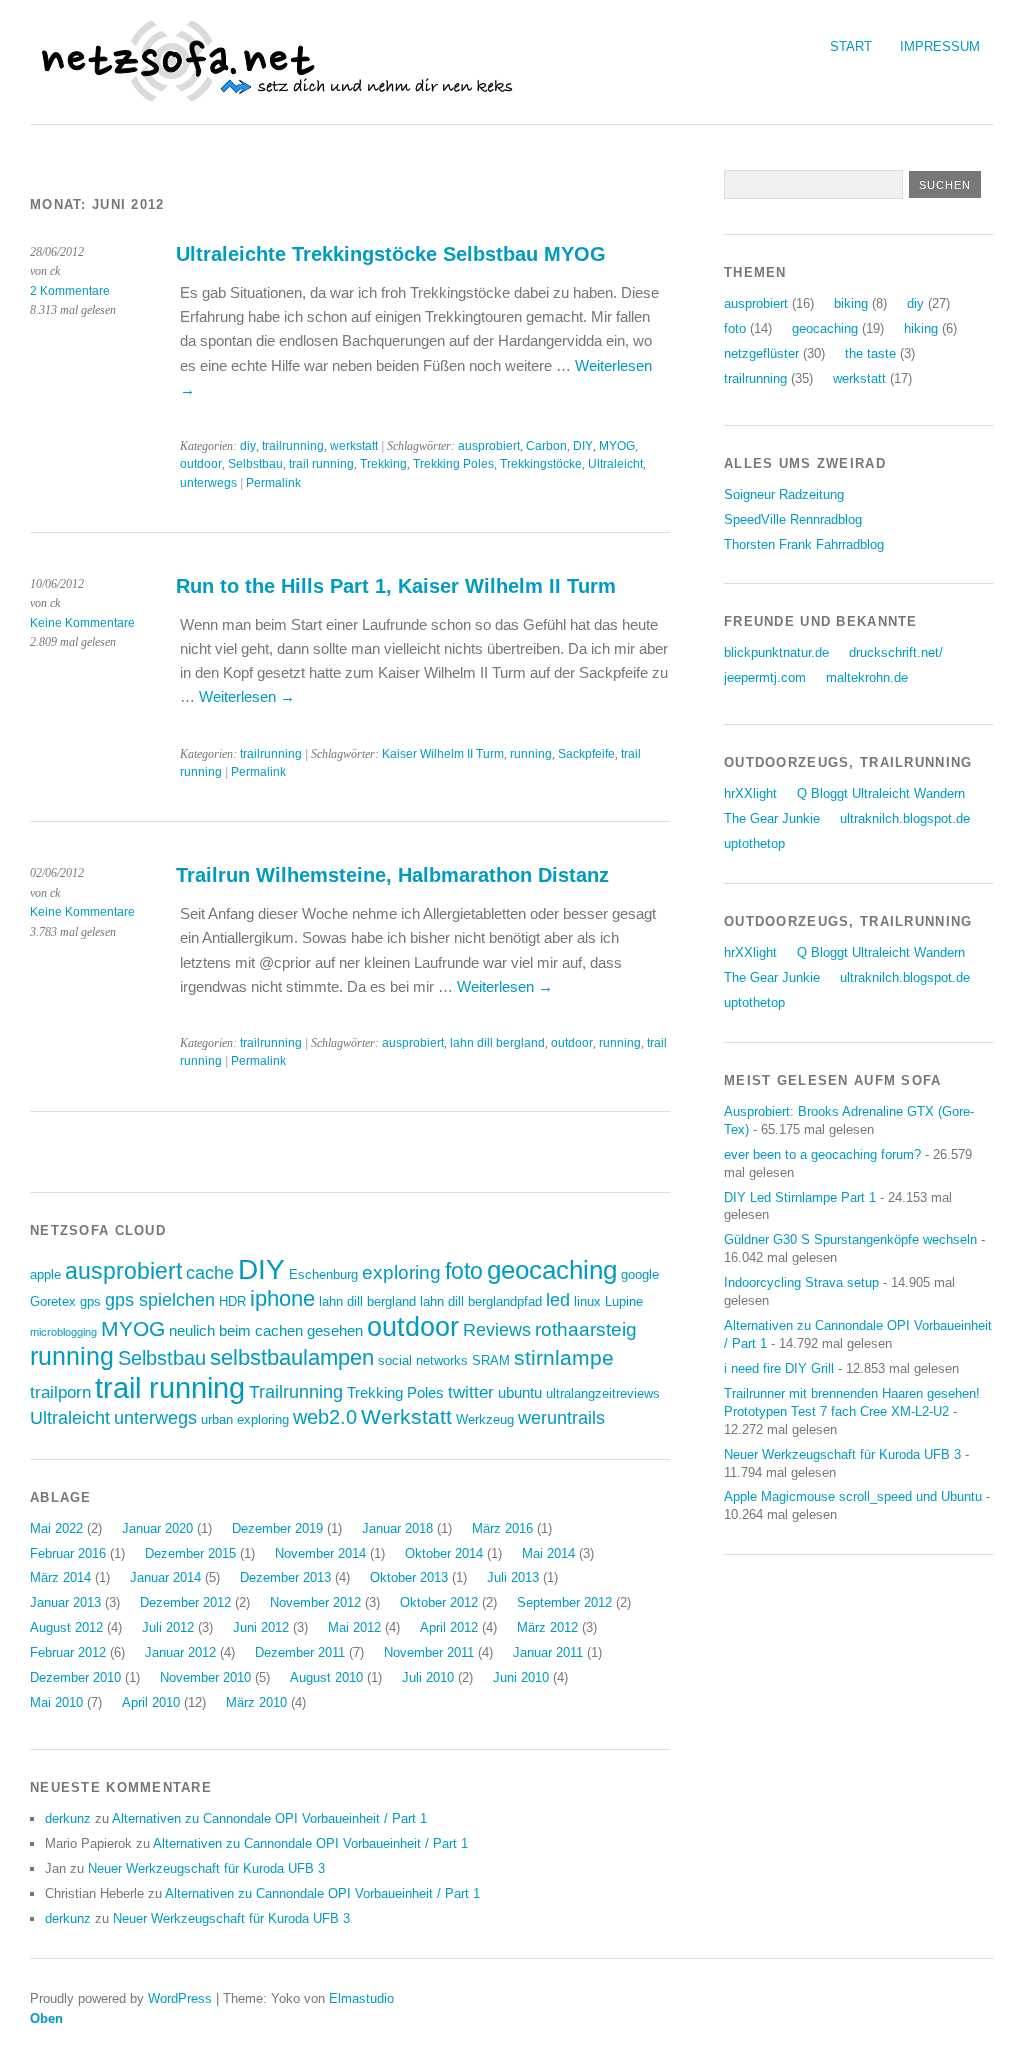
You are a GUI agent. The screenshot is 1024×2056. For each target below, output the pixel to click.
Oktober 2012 (439, 1602)
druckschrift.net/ (896, 652)
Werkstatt (406, 1416)
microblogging (63, 1332)
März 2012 (547, 1627)
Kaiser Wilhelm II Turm (443, 754)
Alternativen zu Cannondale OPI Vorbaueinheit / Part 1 (269, 1818)
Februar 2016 (68, 1553)
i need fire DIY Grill (779, 1368)
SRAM (491, 1360)
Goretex (53, 1301)
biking (851, 303)
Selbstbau (255, 464)
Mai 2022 (56, 1528)
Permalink (273, 483)
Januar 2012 (180, 1652)
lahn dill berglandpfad (481, 1301)
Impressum (940, 46)
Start (851, 46)
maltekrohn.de (867, 677)
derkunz (68, 1818)
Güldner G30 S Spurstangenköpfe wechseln (850, 1239)
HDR (232, 1301)
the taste (870, 353)
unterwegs (208, 483)
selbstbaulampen (292, 1357)
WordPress (180, 1998)
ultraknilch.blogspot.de (905, 818)
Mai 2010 (56, 1702)
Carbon (546, 446)
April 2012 (449, 1627)
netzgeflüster (761, 353)
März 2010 (256, 1702)
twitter (471, 1392)
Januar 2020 (157, 1528)
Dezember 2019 (277, 1528)
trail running (321, 464)
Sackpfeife (586, 754)
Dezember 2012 (185, 1602)
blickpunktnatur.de (776, 652)
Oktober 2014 (444, 1553)
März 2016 (502, 1528)
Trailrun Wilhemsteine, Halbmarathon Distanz (392, 875)
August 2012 (66, 1627)
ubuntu (520, 1392)
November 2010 (205, 1677)
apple (45, 1274)
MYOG (617, 446)
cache (210, 1273)
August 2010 (326, 1677)
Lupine (624, 1301)
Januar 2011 (548, 1652)
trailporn (60, 1392)
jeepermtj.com (765, 677)
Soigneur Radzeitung (784, 494)
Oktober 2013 (409, 1577)
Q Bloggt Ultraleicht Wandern (881, 793)
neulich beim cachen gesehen (266, 1330)
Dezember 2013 (285, 1577)
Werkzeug (485, 1419)
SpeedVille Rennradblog (793, 519)
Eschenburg (323, 1274)
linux (587, 1301)
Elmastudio (361, 1998)
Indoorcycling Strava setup (801, 1282)
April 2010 (151, 1702)
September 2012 (564, 1602)
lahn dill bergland (497, 1043)
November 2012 (315, 1602)
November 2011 (429, 1652)
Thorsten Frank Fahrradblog (804, 544)
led (558, 1300)
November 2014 (320, 1553)
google (640, 1274)
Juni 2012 (261, 1627)
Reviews (497, 1330)
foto (464, 1271)
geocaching (552, 1270)
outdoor (201, 464)
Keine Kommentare (82, 623)
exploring (401, 1272)
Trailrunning (296, 1392)
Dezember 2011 (300, 1652)
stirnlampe (564, 1357)
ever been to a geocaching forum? (822, 1154)
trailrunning (293, 446)
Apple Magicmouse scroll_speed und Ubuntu (853, 1496)
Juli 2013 (513, 1577)
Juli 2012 (168, 1627)
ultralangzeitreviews (603, 1393)
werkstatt (354, 446)
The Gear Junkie (772, 818)
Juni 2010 (521, 1677)
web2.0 (325, 1417)
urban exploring (245, 1419)
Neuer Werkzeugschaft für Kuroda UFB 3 (206, 1868)
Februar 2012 (68, 1652)
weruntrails (561, 1418)
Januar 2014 (165, 1577)
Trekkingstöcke (541, 464)
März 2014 (60, 1577)
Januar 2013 (65, 1602)
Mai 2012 (354, 1627)
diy (248, 446)
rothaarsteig (586, 1329)
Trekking (383, 464)
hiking (921, 328)
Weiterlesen (247, 696)
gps (90, 1301)
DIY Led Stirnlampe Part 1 (800, 1197)
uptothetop (754, 843)
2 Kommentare (70, 291)
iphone (282, 1298)
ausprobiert (489, 446)
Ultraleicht (615, 464)
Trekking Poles (453, 464)
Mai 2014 (548, 1553)
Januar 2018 (397, 1528)
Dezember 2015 (190, 1553)
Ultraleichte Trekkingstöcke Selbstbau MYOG (391, 254)
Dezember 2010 (75, 1677)
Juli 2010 (428, 1677)
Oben (46, 2018)
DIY (583, 446)
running (531, 754)
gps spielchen (160, 1300)
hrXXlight (750, 793)
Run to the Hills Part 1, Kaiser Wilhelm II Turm (396, 586)
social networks (423, 1360)
